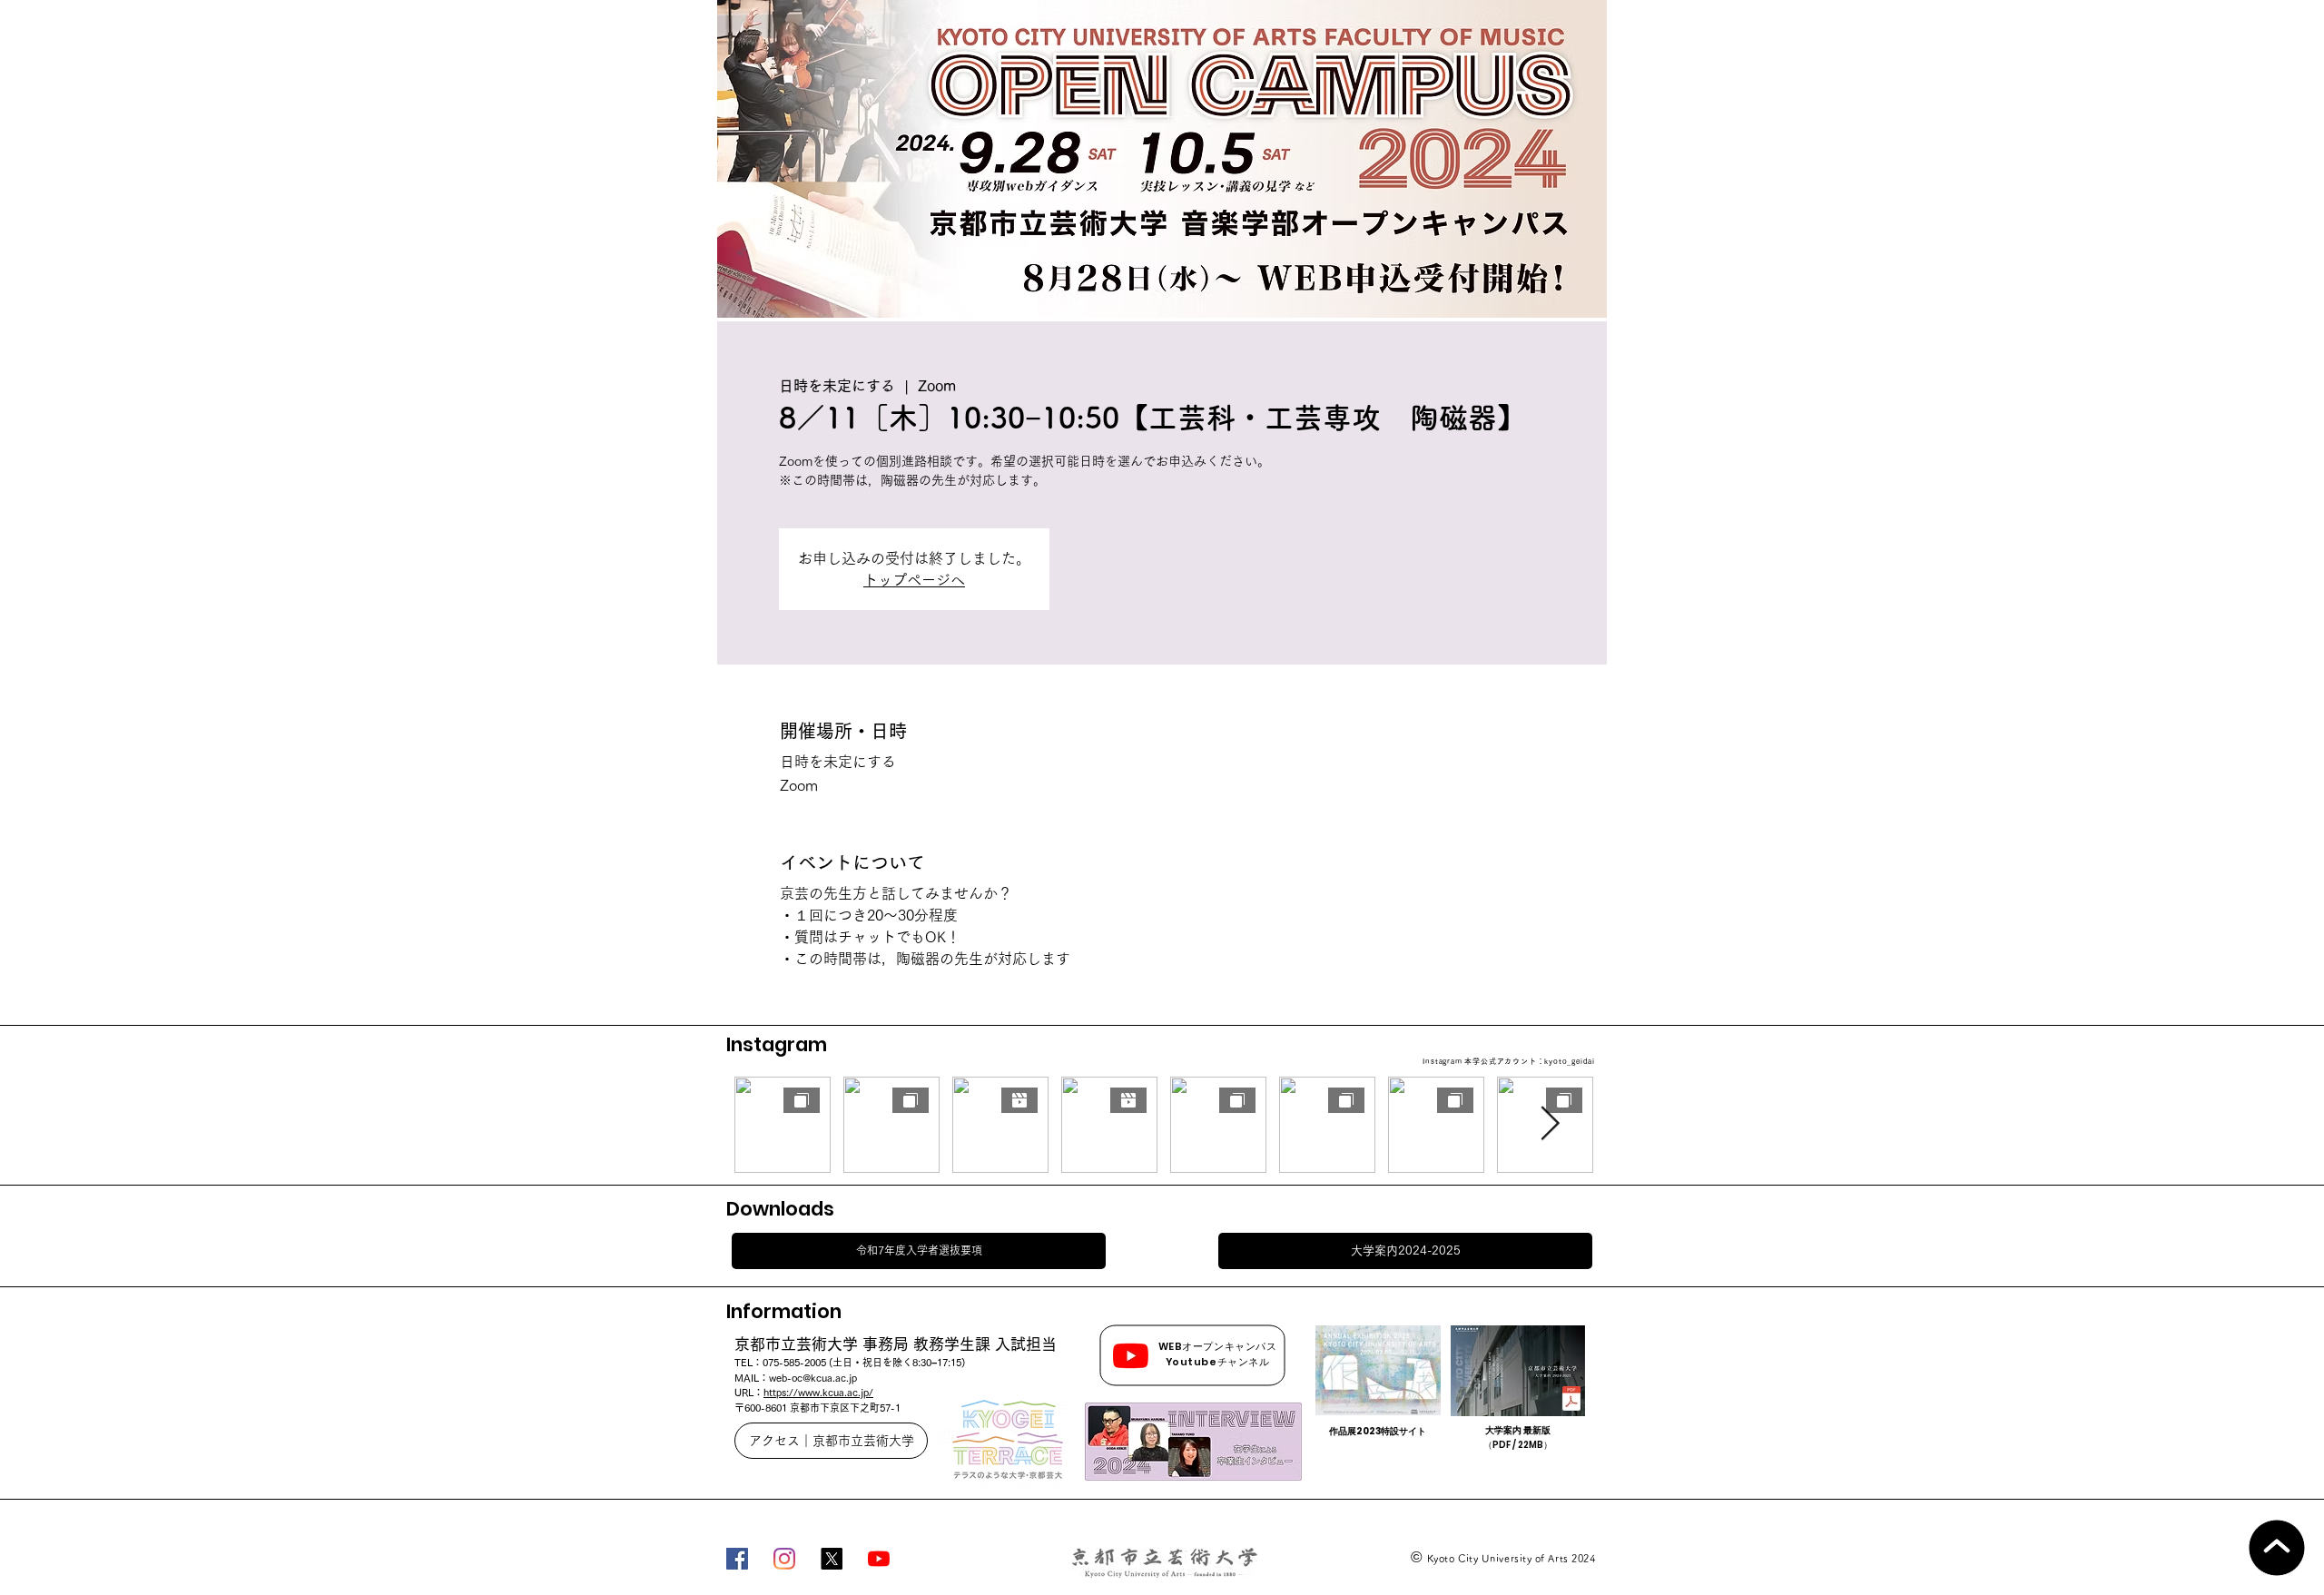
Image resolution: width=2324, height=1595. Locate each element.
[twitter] (832, 1559)
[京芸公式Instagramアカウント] (784, 1559)
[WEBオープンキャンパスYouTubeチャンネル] (1131, 1356)
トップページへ (914, 580)
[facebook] (737, 1559)
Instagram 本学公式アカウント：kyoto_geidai (1509, 1061)
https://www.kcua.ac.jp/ (818, 1392)
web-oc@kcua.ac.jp (813, 1378)
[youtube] (879, 1559)
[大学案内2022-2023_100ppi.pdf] (1571, 1401)
